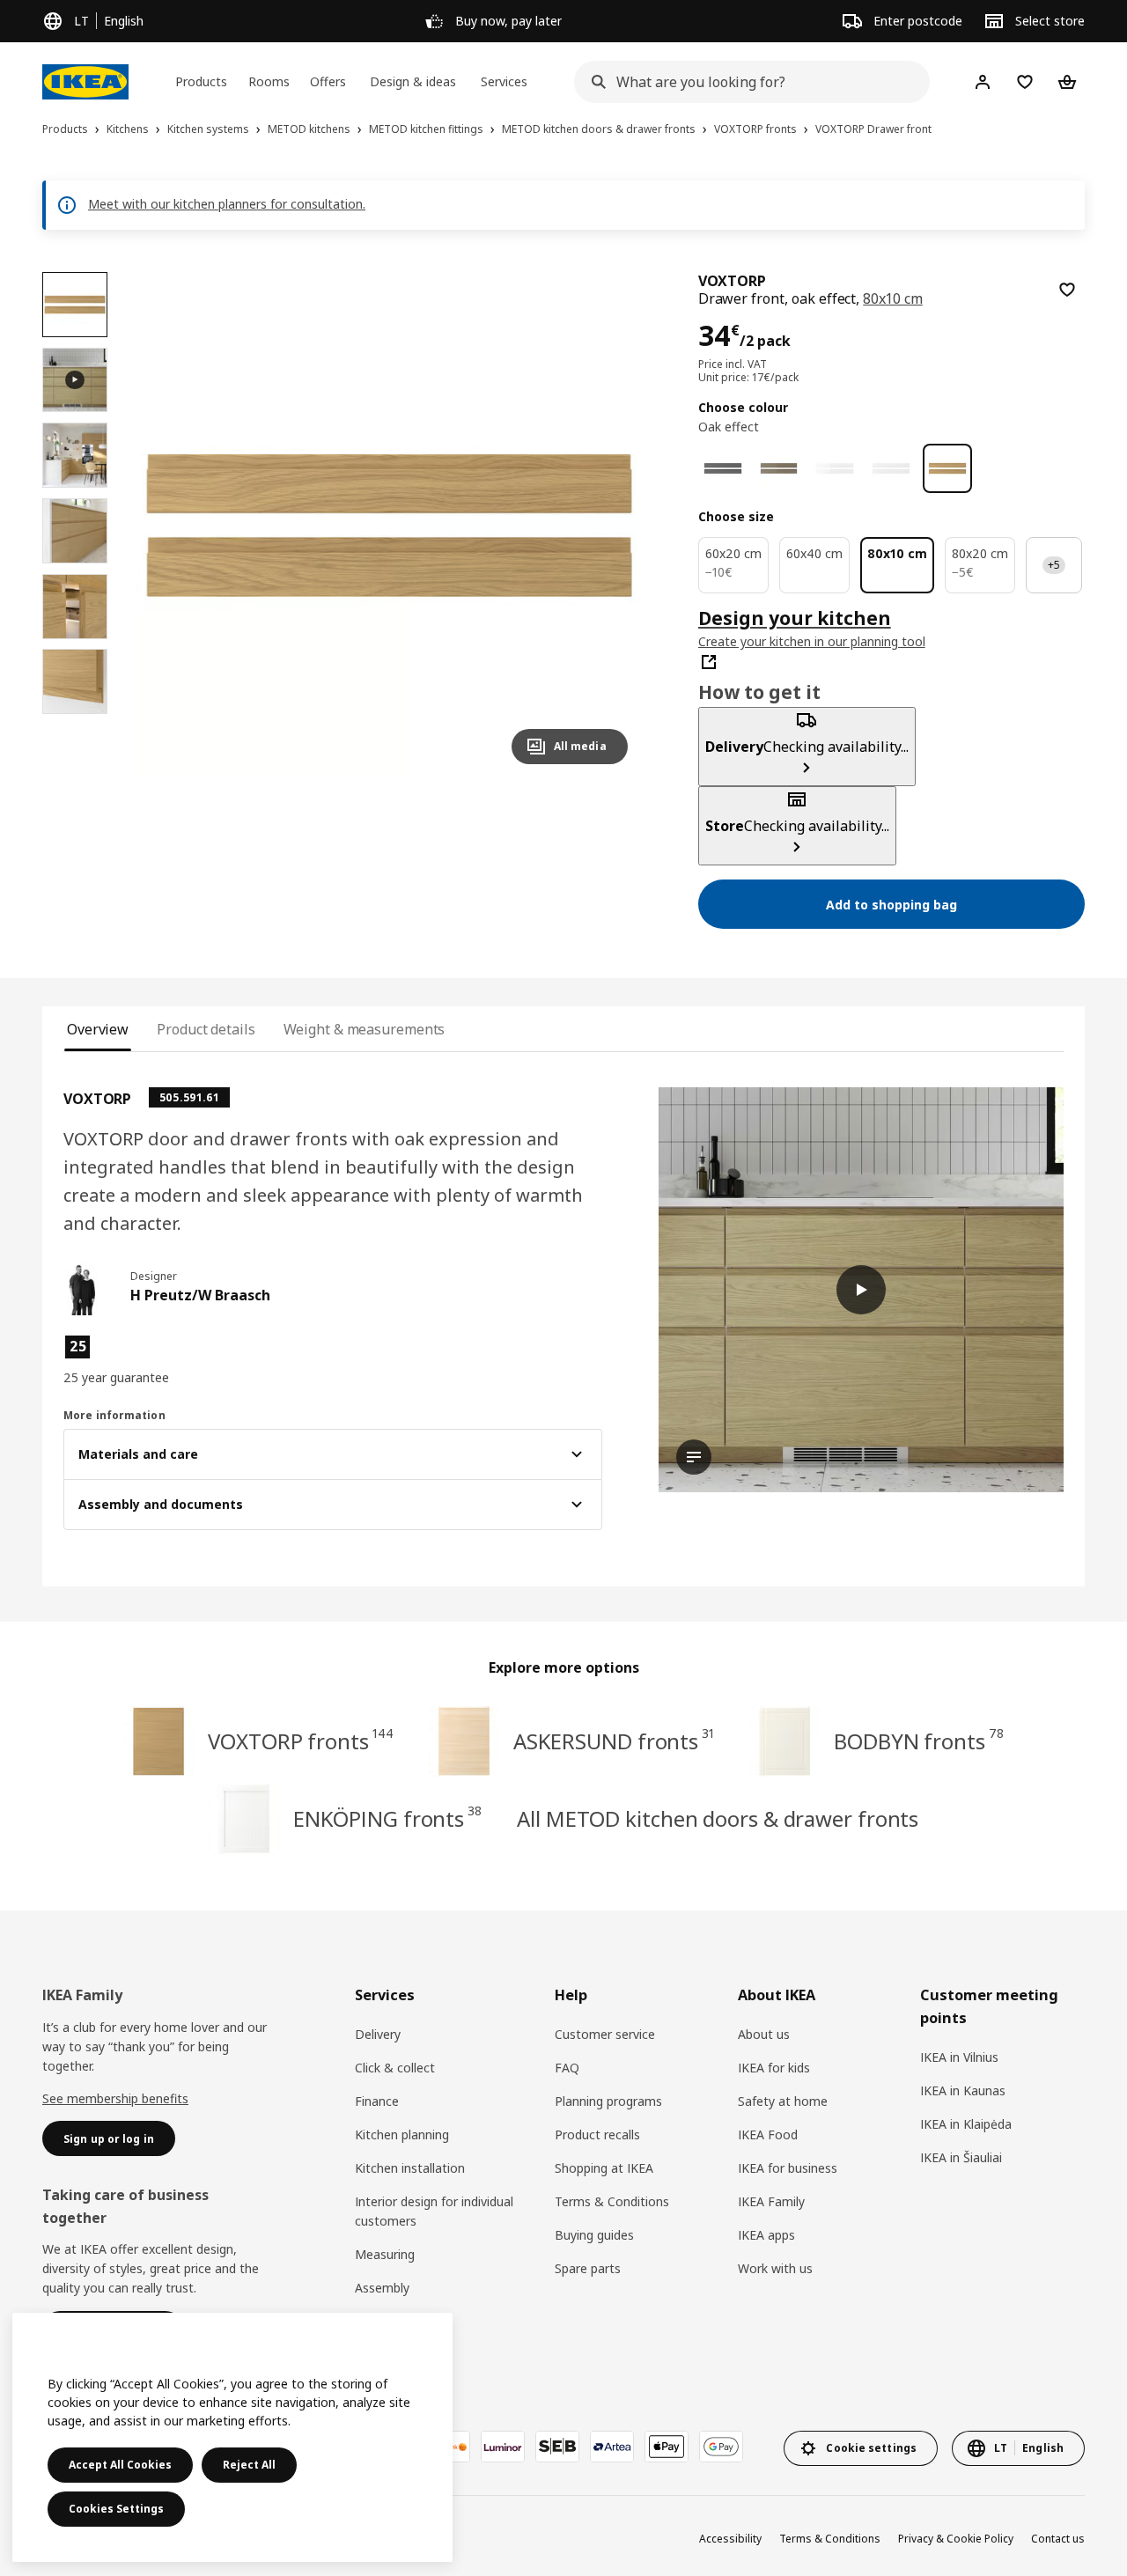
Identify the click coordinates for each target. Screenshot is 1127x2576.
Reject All (249, 2465)
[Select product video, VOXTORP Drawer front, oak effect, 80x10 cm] (75, 380)
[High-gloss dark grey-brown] (779, 468)
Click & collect (395, 2068)
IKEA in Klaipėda (966, 2124)
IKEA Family (771, 2201)
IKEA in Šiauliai (961, 2157)
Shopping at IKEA (604, 2168)
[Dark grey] (723, 468)
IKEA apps (766, 2235)
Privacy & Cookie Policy (956, 2539)
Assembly (382, 2288)
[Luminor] (503, 2447)
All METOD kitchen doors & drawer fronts (718, 1818)
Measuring (385, 2254)
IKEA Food (768, 2134)
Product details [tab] (206, 1029)
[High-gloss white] (835, 468)
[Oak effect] (947, 468)
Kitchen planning (402, 2134)
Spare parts (588, 2268)
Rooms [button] (269, 81)
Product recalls (597, 2134)
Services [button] (504, 81)
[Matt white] (891, 468)
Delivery (378, 2034)
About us (764, 2034)
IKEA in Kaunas (963, 2090)
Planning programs (608, 2101)
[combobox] (747, 82)
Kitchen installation (410, 2168)
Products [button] (201, 81)
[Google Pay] (721, 2447)
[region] (389, 525)
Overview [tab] (98, 1029)
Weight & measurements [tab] (365, 1029)
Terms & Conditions (612, 2201)
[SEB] (557, 2447)
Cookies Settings (116, 2509)
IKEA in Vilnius (959, 2057)
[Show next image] (607, 525)
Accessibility (730, 2539)
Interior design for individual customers (434, 2211)
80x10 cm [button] (893, 298)
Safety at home (783, 2101)
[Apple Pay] (667, 2447)
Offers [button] (328, 81)
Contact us (1058, 2539)
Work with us (775, 2268)
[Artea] (612, 2447)
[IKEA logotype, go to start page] (85, 82)
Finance (377, 2101)
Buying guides (594, 2235)
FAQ (567, 2068)
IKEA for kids (774, 2068)
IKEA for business (788, 2168)
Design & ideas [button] (413, 81)
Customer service (605, 2034)
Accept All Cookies (120, 2465)
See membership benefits (115, 2098)
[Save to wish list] (1067, 290)
